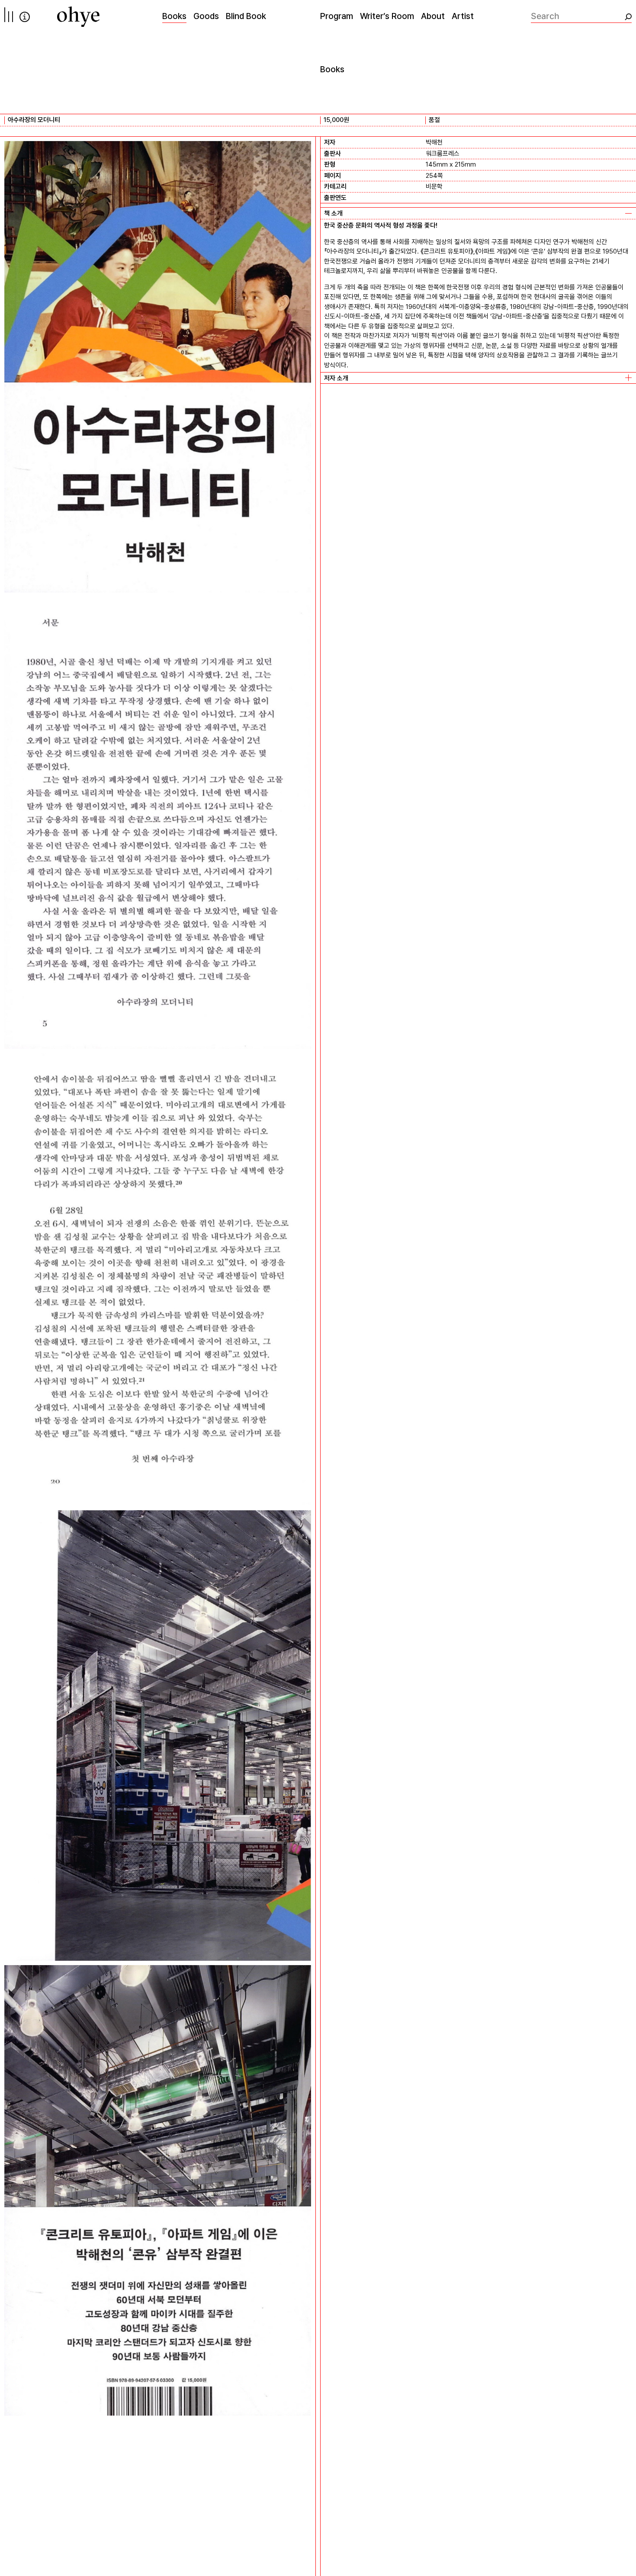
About (433, 16)
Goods (206, 16)
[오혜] (78, 17)
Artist (463, 16)
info (25, 17)
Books (174, 16)
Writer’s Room (387, 16)
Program (337, 16)
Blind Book (246, 16)
